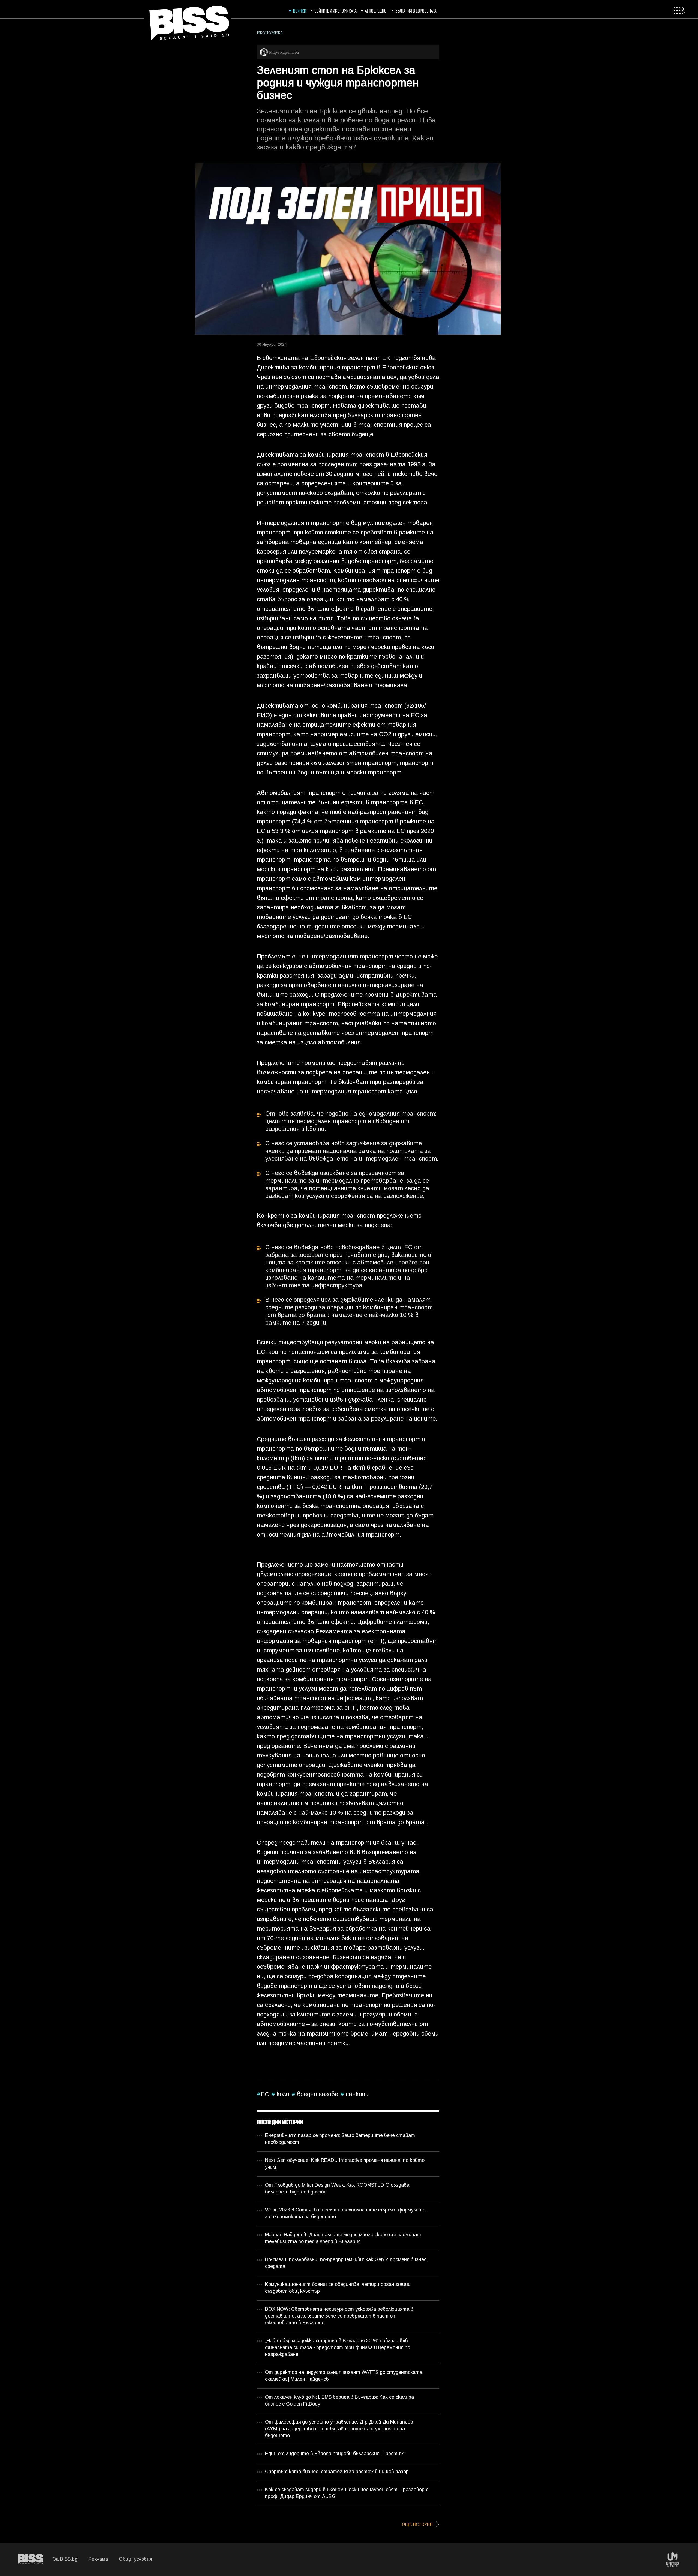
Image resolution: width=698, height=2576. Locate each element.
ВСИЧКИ (300, 10)
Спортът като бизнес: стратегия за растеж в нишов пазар (337, 2472)
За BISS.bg (65, 2560)
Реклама (98, 2560)
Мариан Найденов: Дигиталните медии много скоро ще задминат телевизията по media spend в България (343, 2238)
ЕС (265, 2095)
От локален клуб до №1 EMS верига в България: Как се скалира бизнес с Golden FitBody (339, 2401)
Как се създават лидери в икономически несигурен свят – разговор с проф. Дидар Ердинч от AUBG (347, 2493)
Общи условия (135, 2560)
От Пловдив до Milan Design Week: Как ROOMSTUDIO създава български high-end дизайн (337, 2189)
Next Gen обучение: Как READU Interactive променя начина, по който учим (345, 2164)
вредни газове (317, 2095)
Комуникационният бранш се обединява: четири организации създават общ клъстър (338, 2288)
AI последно (376, 10)
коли (282, 2095)
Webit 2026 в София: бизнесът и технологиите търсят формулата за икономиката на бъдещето (345, 2214)
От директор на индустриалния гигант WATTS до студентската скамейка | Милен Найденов (344, 2376)
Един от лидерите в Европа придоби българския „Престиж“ (335, 2454)
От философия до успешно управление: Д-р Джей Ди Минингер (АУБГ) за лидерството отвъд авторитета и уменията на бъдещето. (339, 2429)
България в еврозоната (416, 10)
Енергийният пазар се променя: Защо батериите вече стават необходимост (340, 2139)
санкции (356, 2095)
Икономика (270, 33)
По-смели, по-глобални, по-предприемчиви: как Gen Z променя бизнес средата (346, 2263)
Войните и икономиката (336, 10)
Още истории (418, 2524)
